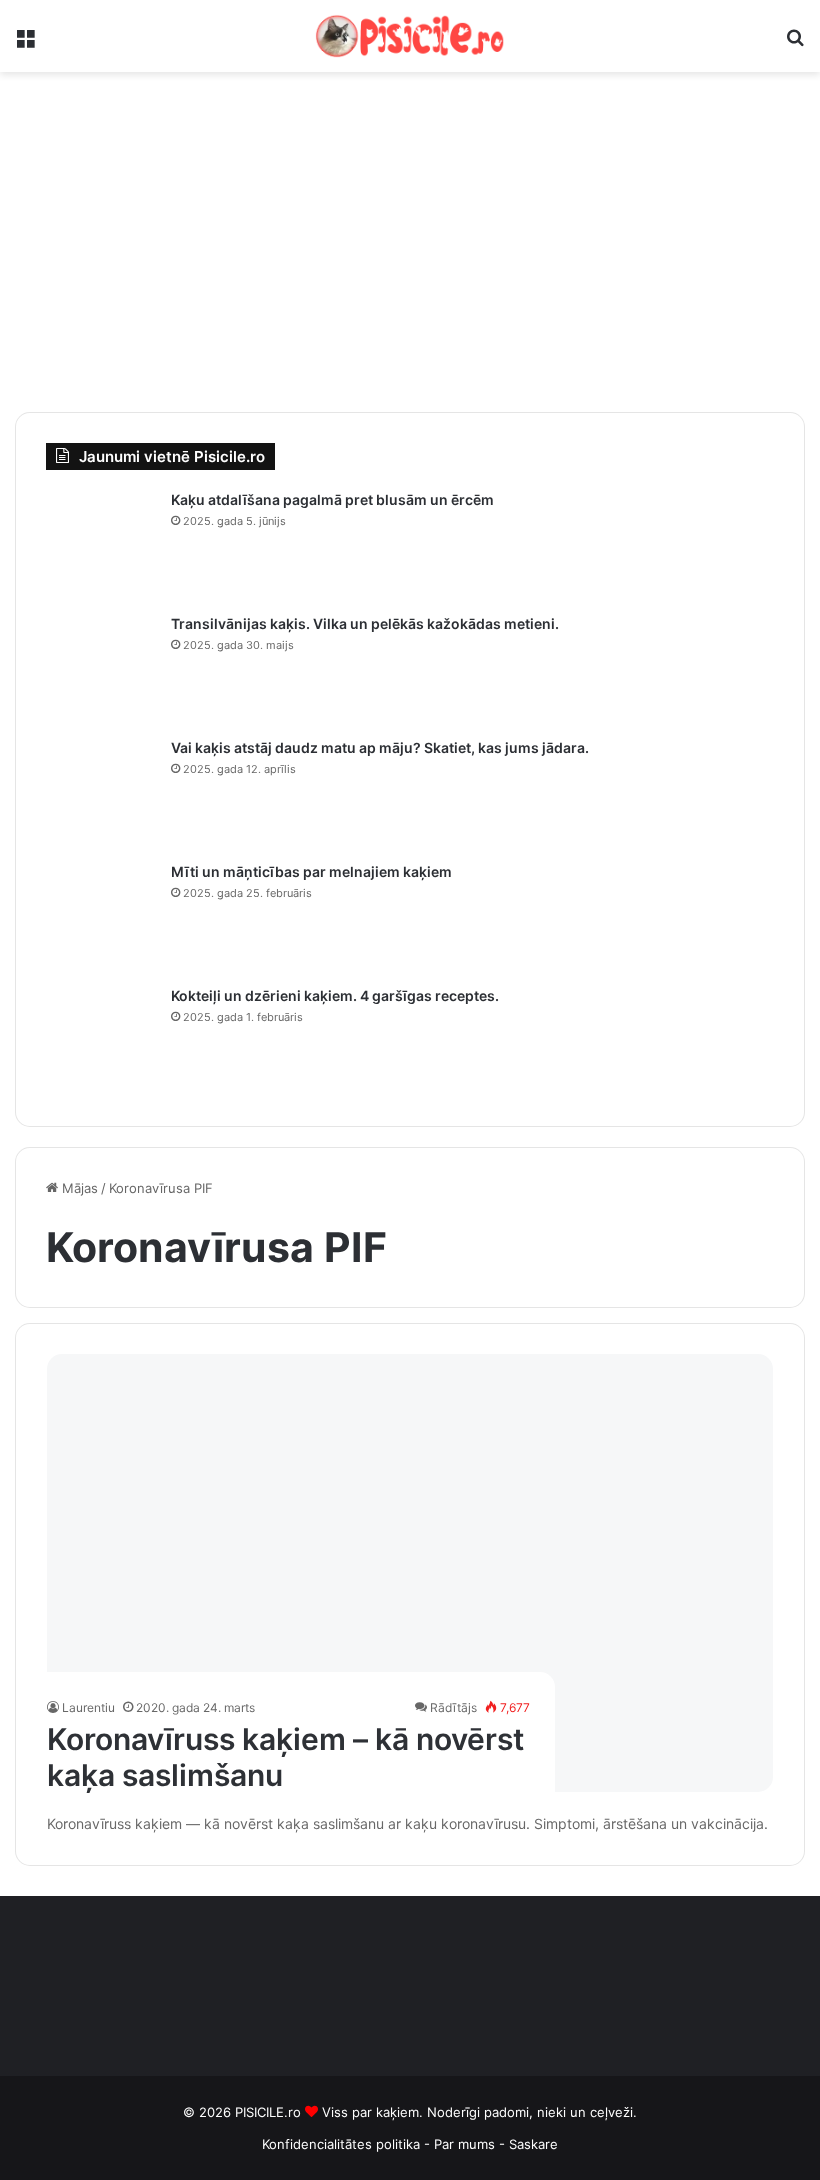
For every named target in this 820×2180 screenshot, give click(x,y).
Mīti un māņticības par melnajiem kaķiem (311, 871)
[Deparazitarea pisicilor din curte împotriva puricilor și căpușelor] (101, 545)
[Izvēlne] (25, 43)
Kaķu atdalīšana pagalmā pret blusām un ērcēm (332, 499)
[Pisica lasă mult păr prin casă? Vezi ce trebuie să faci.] (101, 793)
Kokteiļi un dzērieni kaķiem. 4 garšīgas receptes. (335, 995)
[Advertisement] (410, 242)
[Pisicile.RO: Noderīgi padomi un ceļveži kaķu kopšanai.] (410, 36)
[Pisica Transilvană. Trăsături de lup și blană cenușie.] (101, 669)
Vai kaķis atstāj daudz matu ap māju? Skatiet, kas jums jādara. (380, 747)
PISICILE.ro (270, 2112)
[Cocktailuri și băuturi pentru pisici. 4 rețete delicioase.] (101, 1041)
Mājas (78, 1188)
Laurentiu (88, 1707)
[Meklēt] (795, 43)
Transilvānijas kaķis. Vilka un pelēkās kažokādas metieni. (365, 623)
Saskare (533, 2144)
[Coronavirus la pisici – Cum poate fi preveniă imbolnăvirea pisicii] (410, 1573)
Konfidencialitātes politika (341, 2144)
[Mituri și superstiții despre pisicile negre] (101, 917)
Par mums (466, 2144)
